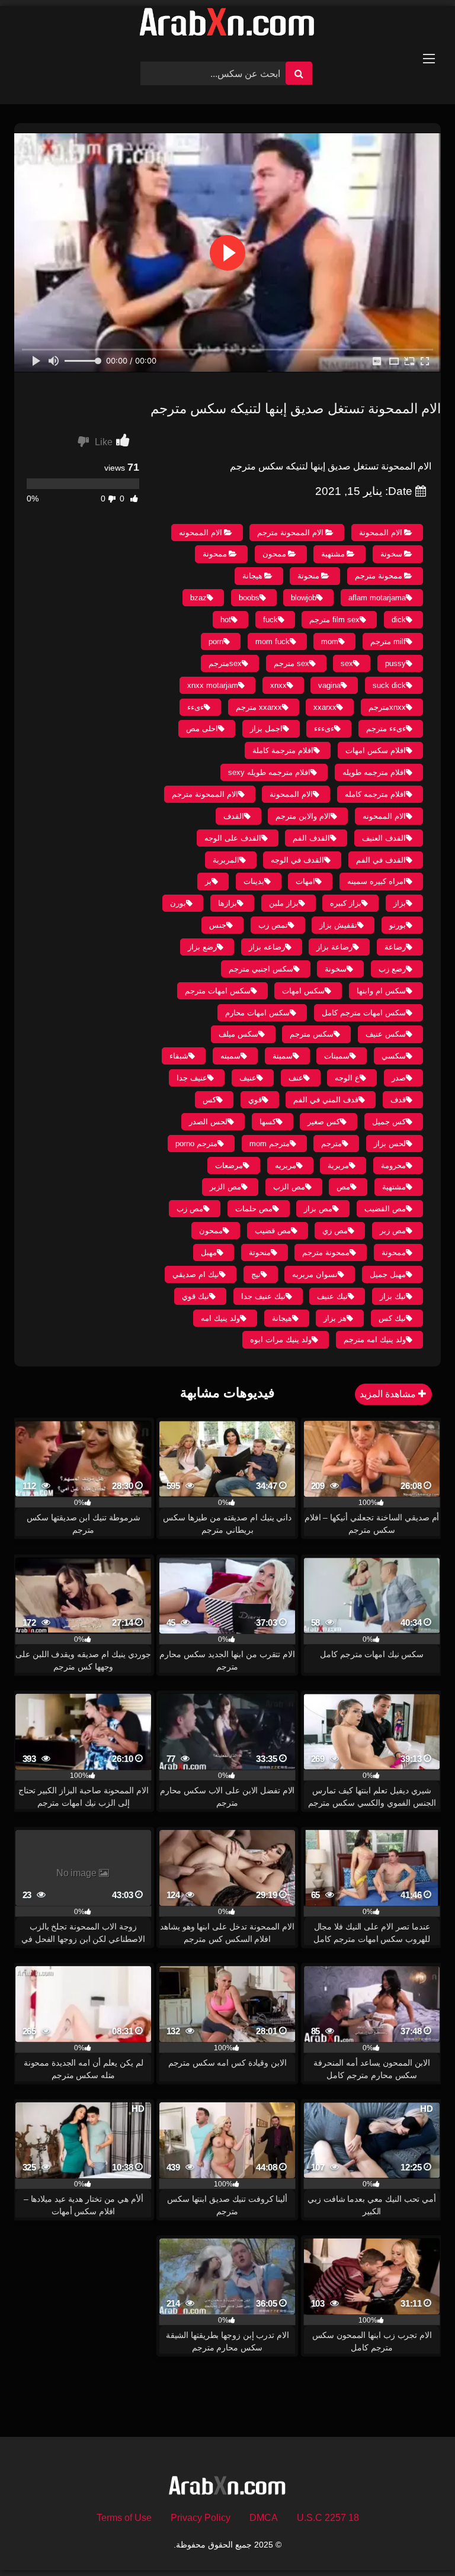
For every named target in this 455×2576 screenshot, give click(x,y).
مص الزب (289, 1187)
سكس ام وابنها (381, 991)
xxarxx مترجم (259, 707)
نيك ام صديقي (196, 1274)
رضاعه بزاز (267, 947)
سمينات (337, 1056)
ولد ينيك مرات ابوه (281, 1340)
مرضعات (229, 1165)
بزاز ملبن (284, 903)
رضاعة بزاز (334, 947)
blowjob (304, 598)
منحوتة (308, 576)
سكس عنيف (386, 1034)
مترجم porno (196, 1144)
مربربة (338, 1165)
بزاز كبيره (346, 903)
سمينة (283, 1056)
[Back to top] (418, 2541)
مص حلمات (254, 1209)
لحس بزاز (390, 1144)
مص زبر (393, 1231)
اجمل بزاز (266, 729)
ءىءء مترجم (386, 729)
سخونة (391, 554)
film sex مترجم (334, 620)
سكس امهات (303, 991)
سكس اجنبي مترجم (261, 969)
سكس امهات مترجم (218, 991)
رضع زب (392, 969)
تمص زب (273, 925)
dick (399, 620)
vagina (329, 685)
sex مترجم (291, 663)
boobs (249, 598)
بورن (178, 903)
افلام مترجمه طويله (374, 772)
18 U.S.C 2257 (328, 2518)
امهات (305, 881)
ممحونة (215, 554)
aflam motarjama (377, 598)
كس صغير (324, 1122)
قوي (255, 1100)
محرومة (393, 1165)
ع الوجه (347, 1078)
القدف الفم (311, 838)
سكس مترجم (312, 1034)
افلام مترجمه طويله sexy (269, 772)
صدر (399, 1078)
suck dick (389, 685)
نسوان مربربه (315, 1274)
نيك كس (392, 1318)
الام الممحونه (201, 533)
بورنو (398, 925)
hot (226, 620)
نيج (256, 1274)
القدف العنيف (384, 838)
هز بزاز (335, 1318)
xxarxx (325, 707)
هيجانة (252, 576)
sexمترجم (225, 663)
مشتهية (333, 554)
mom (330, 641)
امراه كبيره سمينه (377, 881)
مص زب (190, 1209)
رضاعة (395, 947)
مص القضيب (385, 1209)
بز (208, 881)
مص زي (335, 1231)
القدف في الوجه (297, 860)
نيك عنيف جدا (263, 1296)
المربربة (226, 860)
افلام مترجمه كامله (375, 794)
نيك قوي (196, 1296)
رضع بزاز (202, 947)
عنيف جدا (192, 1078)
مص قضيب (273, 1231)
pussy (395, 663)
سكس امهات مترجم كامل (364, 1013)
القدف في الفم (381, 860)
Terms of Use (124, 2518)
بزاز (400, 903)
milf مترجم (388, 641)
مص (343, 1187)
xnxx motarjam (213, 685)
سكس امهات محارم (257, 1013)
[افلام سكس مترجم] (227, 25)
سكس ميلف (238, 1034)
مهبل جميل (388, 1274)
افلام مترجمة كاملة (283, 750)
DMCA (264, 2518)
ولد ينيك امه (220, 1318)
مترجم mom (270, 1144)
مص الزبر (225, 1187)
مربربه (286, 1165)
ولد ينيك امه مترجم (375, 1340)
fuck (270, 620)
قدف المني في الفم (326, 1100)
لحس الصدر (208, 1122)
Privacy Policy (201, 2518)
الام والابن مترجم (303, 816)
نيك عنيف (332, 1296)
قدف (398, 1100)
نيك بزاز (393, 1296)
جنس (218, 925)
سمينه (230, 1056)
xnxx (278, 685)
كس (209, 1100)
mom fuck (273, 641)
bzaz (198, 598)
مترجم (331, 1144)
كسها (268, 1122)
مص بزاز (318, 1209)
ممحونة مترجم (379, 576)
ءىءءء (324, 729)
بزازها (227, 903)
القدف (234, 816)
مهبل (209, 1252)
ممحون (274, 554)
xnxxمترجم (387, 707)
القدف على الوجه (233, 838)
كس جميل (389, 1122)
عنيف (248, 1078)
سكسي (394, 1056)
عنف (296, 1078)
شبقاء (179, 1056)
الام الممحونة (381, 533)
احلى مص (202, 729)
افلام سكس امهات (376, 750)
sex (347, 663)
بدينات (254, 881)
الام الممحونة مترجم (290, 533)
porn (216, 641)
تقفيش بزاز (338, 925)
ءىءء (196, 707)
